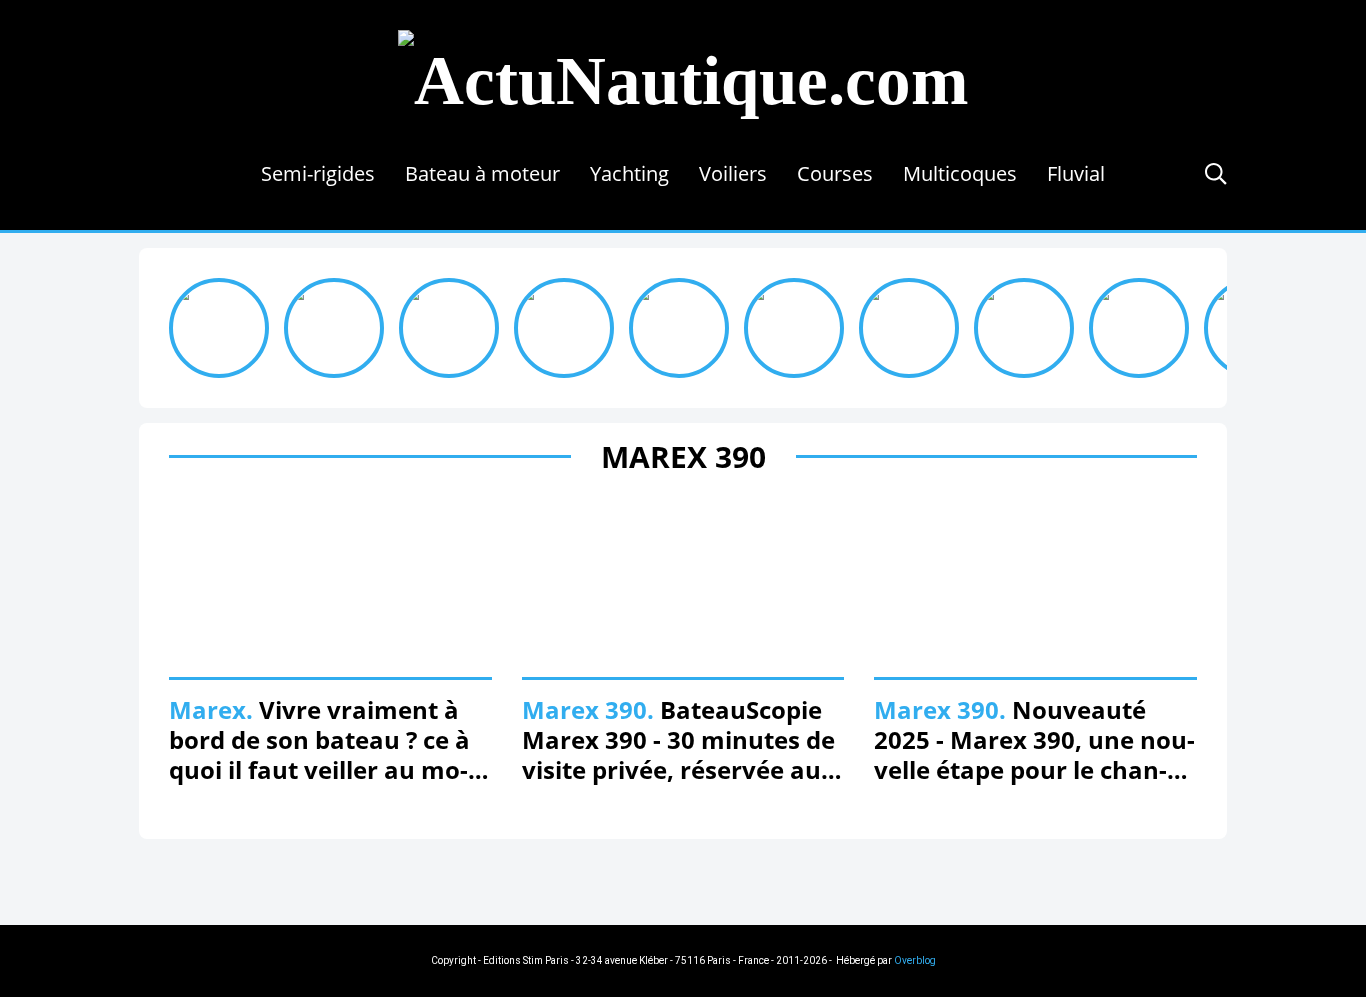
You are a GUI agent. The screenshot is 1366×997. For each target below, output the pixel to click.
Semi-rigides (318, 173)
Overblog (915, 960)
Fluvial (1076, 173)
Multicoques (960, 173)
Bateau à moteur (482, 173)
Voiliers (733, 173)
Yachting (629, 173)
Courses (835, 173)
